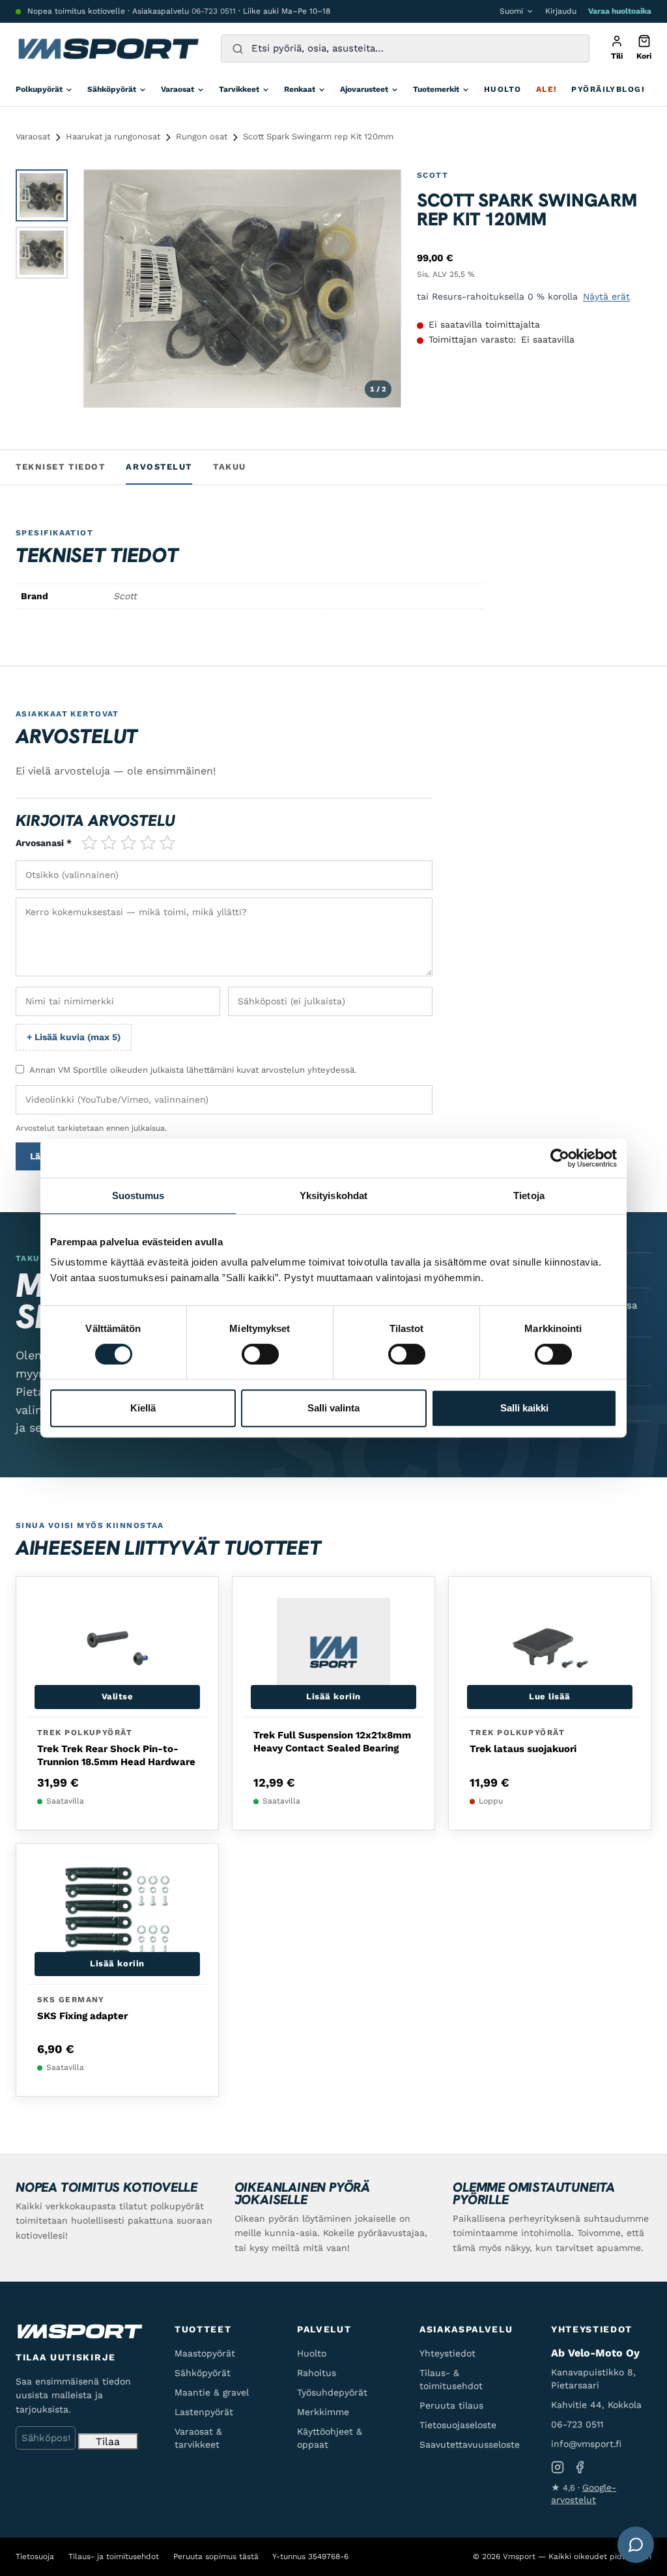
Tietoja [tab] (529, 1196)
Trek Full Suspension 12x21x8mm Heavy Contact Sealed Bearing (332, 1742)
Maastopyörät (205, 2353)
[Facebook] (580, 2468)
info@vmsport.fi (586, 2444)
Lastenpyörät (204, 2412)
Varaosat (177, 89)
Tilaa (108, 2442)
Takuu (230, 467)
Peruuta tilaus (451, 2405)
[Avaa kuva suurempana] (380, 191)
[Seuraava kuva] (378, 289)
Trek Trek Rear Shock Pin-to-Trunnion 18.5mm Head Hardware (116, 1755)
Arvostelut (159, 467)
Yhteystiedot (447, 2353)
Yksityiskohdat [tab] (333, 1196)
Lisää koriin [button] (333, 1696)
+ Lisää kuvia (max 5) (74, 1037)
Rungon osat (202, 136)
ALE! (547, 89)
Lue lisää (550, 1696)
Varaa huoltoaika (620, 11)
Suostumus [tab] (138, 1196)
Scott (433, 175)
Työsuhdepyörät (332, 2392)
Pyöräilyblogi (608, 89)
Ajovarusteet (364, 89)
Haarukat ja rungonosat (113, 136)
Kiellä (143, 1408)
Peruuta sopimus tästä (216, 2556)
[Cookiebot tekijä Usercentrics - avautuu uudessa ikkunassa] (560, 1158)
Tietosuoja (35, 2556)
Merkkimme (323, 2412)
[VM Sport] (108, 49)
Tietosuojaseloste (458, 2425)
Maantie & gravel (212, 2392)
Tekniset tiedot (60, 467)
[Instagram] (558, 2468)
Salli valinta (333, 1408)
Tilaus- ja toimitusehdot (114, 2556)
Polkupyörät (39, 89)
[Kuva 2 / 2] (42, 253)
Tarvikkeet (239, 89)
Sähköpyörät (112, 89)
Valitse (118, 1696)
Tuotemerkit (436, 89)
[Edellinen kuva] (106, 289)
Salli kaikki (524, 1408)
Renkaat (300, 89)
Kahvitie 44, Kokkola (596, 2405)
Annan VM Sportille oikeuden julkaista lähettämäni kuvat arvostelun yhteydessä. (193, 1070)
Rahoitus (317, 2373)
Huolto (503, 89)
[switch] (260, 1354)
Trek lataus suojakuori (523, 1749)
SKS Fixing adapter (82, 2016)
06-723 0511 (214, 11)
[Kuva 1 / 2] (42, 195)
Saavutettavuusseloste (470, 2444)
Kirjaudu (561, 11)
